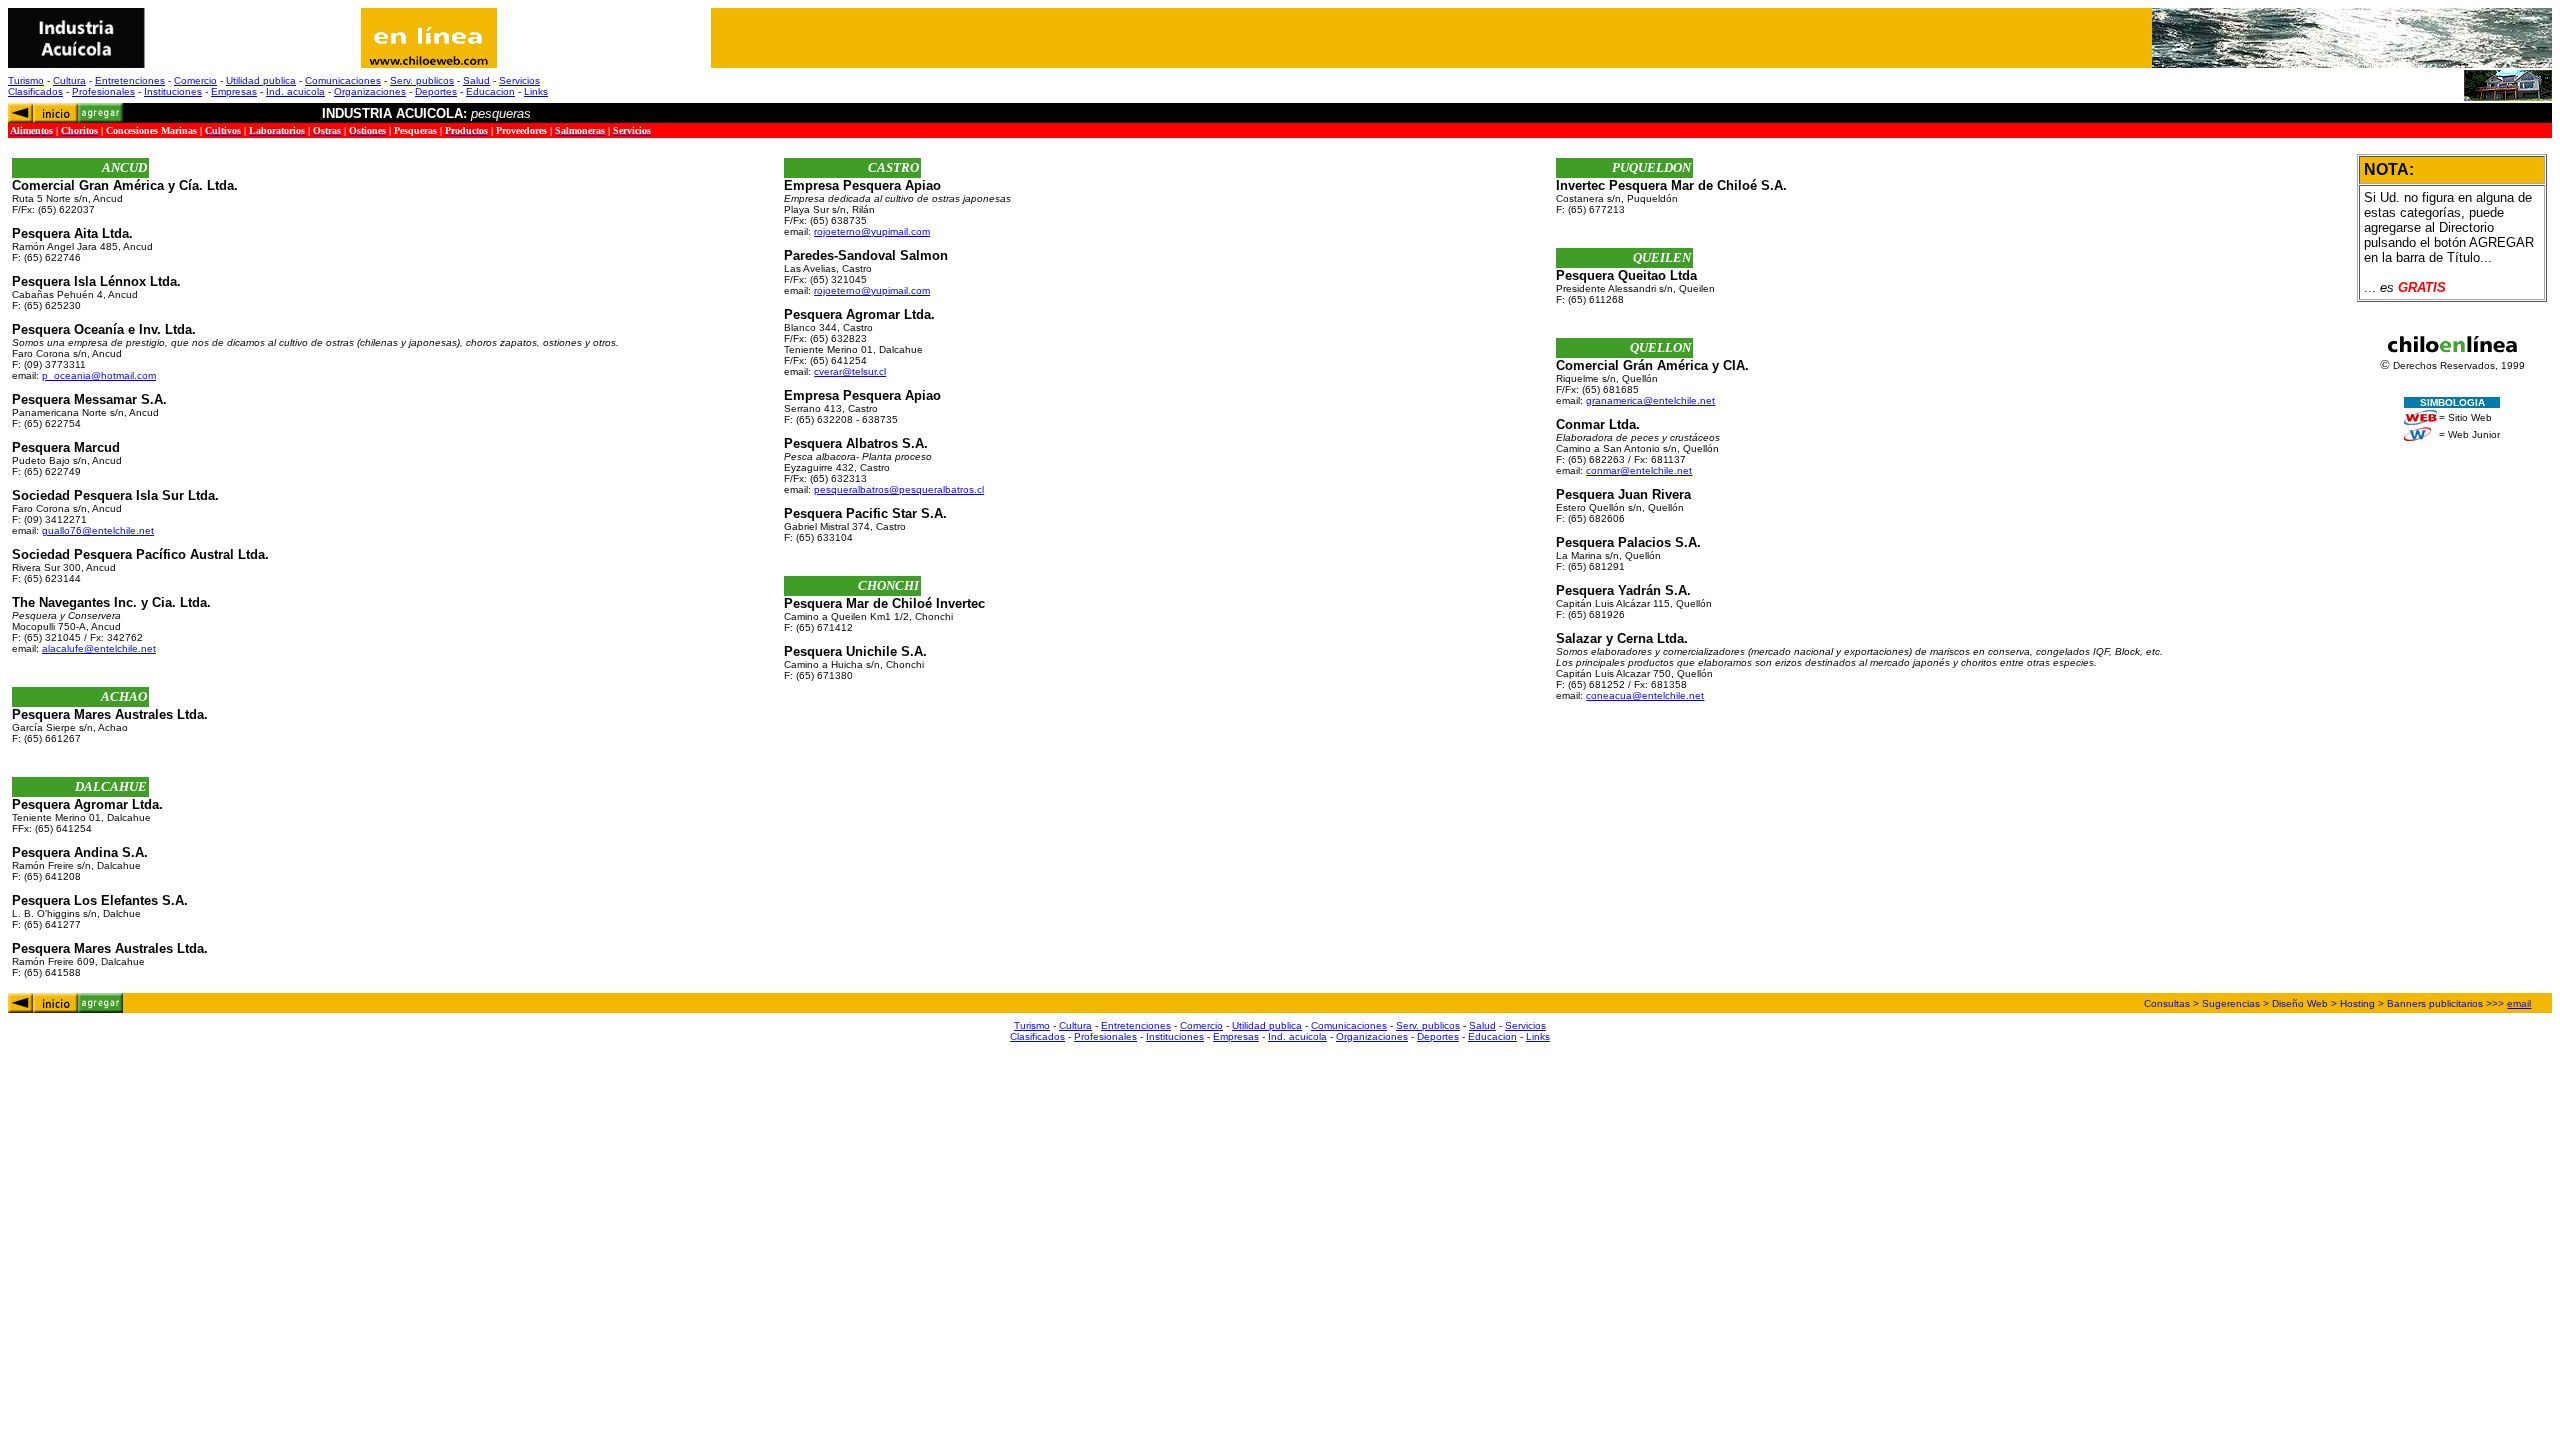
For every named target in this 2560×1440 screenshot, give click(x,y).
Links (536, 91)
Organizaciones (370, 91)
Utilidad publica (261, 80)
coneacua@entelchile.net (1645, 695)
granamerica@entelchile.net (1650, 400)
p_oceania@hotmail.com (99, 375)
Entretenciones (130, 80)
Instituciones (173, 91)
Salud (476, 80)
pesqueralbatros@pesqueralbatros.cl (899, 489)
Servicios (519, 80)
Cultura (69, 80)
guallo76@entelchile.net (98, 530)
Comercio (195, 80)
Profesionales (103, 91)
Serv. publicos (422, 80)
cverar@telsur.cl (850, 371)
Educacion (490, 91)
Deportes (436, 91)
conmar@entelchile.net (1639, 470)
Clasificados (35, 91)
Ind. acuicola (295, 91)
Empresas (234, 91)
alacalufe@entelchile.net (99, 648)
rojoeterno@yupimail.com (872, 231)
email (2519, 1003)
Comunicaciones (343, 80)
